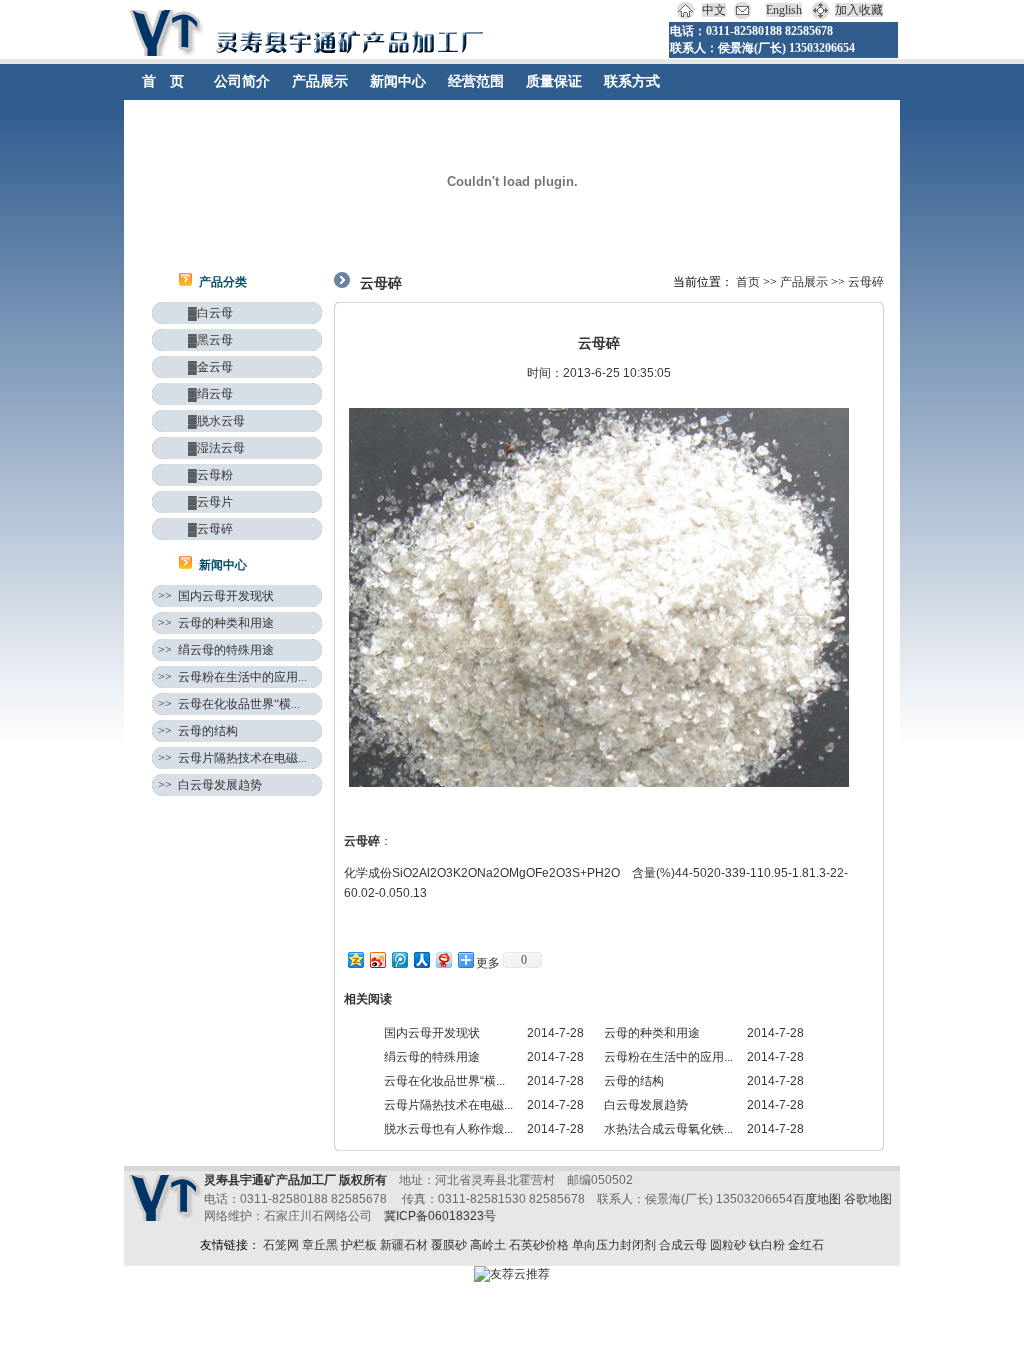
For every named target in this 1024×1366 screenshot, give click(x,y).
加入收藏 (859, 10)
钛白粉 (767, 1245)
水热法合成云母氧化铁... (668, 1129)
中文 (714, 10)
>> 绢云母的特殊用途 (216, 650)
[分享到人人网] (421, 959)
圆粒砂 (728, 1245)
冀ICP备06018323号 (440, 1216)
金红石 (806, 1245)
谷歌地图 (868, 1199)
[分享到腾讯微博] (399, 959)
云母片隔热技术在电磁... (448, 1105)
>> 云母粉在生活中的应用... (232, 677)
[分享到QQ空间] (355, 959)
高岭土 (488, 1245)
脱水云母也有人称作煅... (448, 1129)
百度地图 (817, 1199)
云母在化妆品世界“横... (444, 1081)
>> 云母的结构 (198, 731)
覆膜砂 (449, 1245)
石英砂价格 (539, 1245)
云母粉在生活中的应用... (668, 1057)
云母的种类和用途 (652, 1033)
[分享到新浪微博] (377, 959)
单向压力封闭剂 (614, 1245)
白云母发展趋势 (646, 1105)
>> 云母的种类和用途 (216, 623)
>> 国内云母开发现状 (216, 596)
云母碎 (866, 282)
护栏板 (359, 1245)
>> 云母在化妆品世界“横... (229, 704)
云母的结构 (634, 1081)
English (784, 10)
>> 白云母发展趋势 (210, 785)
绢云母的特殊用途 (432, 1057)
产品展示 (804, 282)
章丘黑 (320, 1245)
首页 (748, 282)
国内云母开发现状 (432, 1033)
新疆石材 (404, 1245)
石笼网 (281, 1245)
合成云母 (683, 1245)
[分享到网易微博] (443, 959)
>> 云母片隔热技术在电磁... (232, 758)
